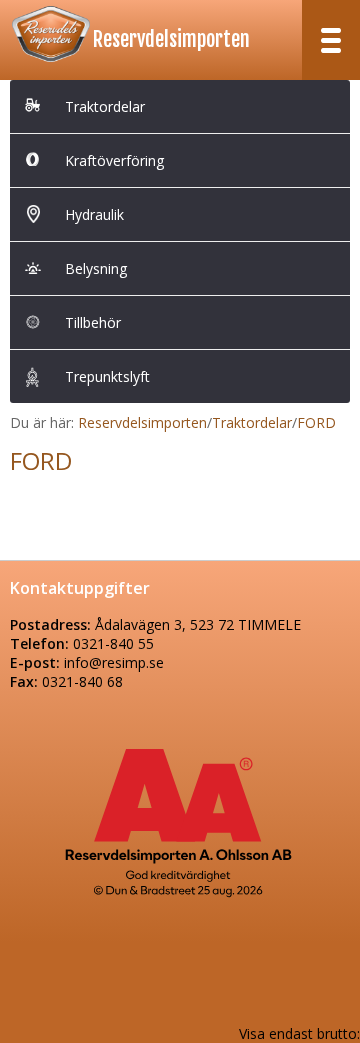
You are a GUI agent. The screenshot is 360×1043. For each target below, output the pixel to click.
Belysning (96, 268)
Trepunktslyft (107, 376)
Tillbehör (93, 322)
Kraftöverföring (114, 160)
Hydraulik (94, 214)
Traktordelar (105, 106)
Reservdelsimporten (171, 39)
